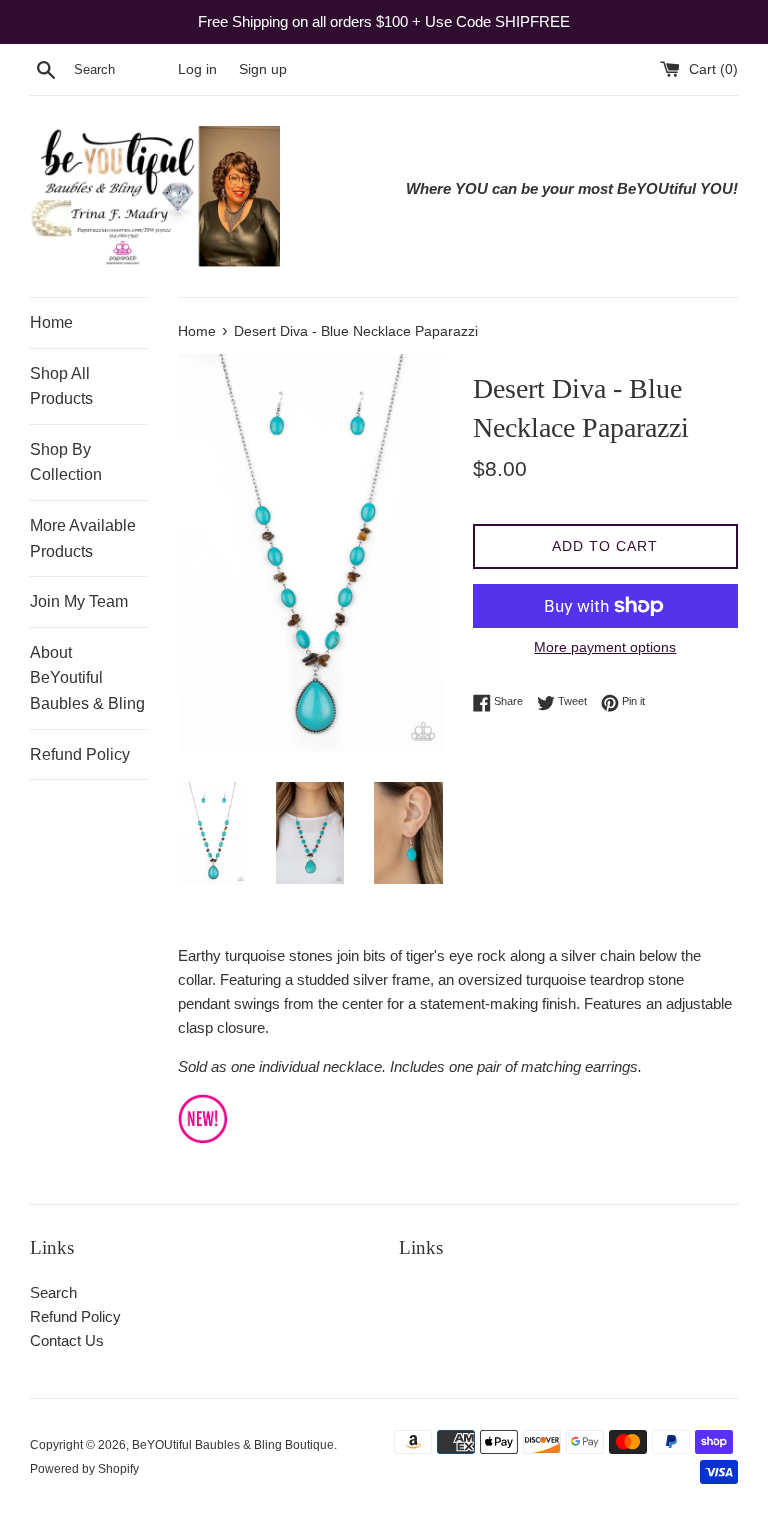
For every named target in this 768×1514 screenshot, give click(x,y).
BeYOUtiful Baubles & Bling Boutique (233, 1445)
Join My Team (79, 601)
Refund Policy (80, 754)
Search (53, 1292)
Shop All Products (61, 386)
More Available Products (83, 538)
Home (51, 322)
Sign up (263, 69)
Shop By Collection (66, 462)
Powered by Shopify (84, 1469)
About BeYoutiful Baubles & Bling (87, 678)
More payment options (605, 647)
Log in (197, 69)
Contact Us (67, 1340)
